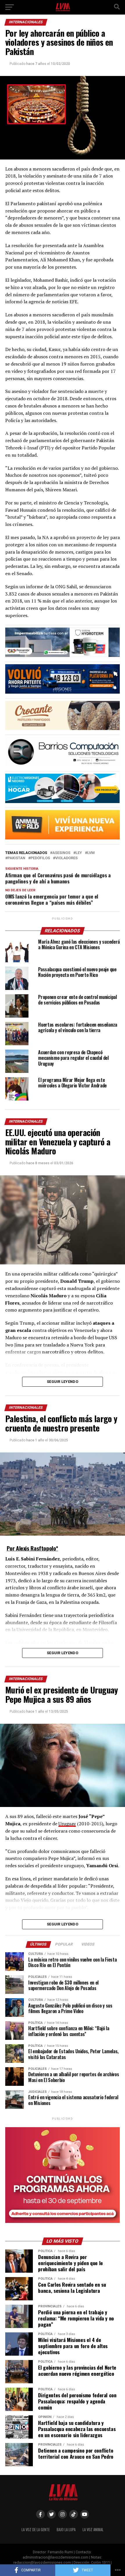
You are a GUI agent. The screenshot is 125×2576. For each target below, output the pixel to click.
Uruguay (67, 1824)
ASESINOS (61, 853)
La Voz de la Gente (36, 2530)
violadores (66, 858)
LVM (91, 853)
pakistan (16, 858)
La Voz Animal (93, 2530)
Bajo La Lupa (66, 2530)
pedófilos (40, 858)
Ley (79, 853)
